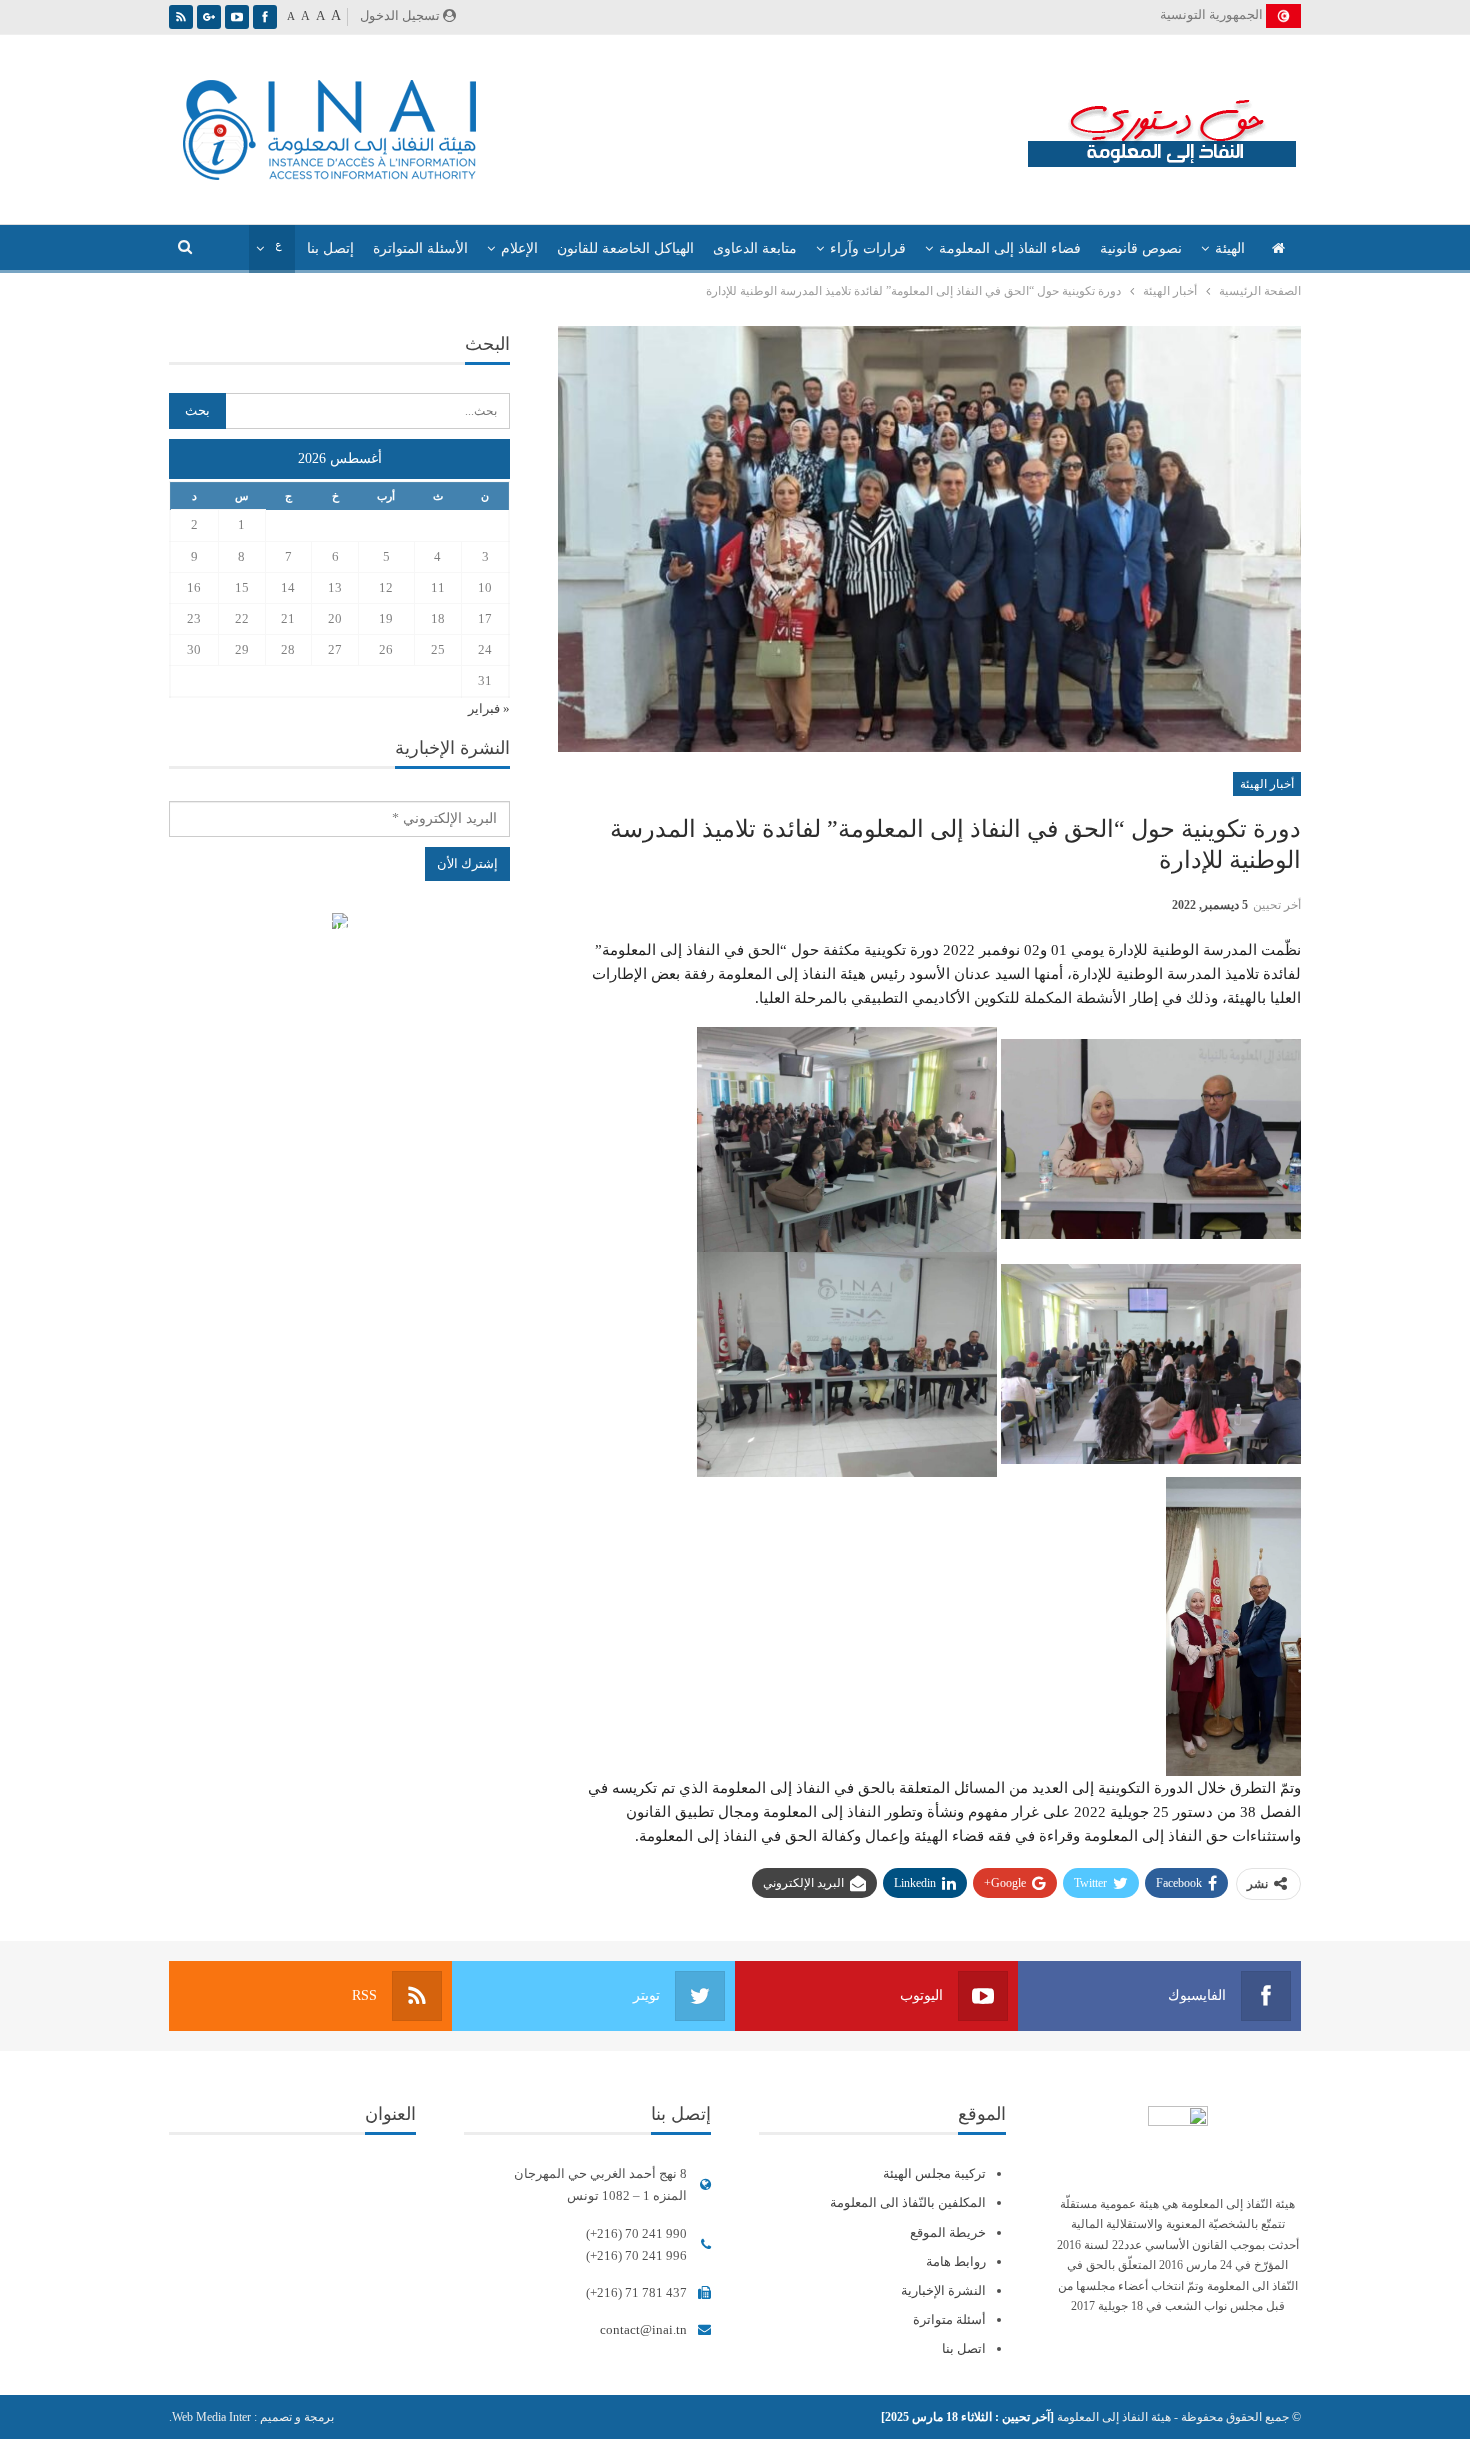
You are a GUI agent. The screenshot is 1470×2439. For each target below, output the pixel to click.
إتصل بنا (330, 248)
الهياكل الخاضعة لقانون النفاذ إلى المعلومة (339, 923)
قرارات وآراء (868, 248)
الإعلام (519, 248)
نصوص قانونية (1141, 248)
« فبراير (489, 708)
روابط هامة (956, 2261)
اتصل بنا (964, 2348)
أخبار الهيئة (1267, 784)
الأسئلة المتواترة (420, 248)
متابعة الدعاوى (755, 248)
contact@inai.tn (643, 2329)
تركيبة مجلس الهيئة (934, 2173)
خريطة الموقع (948, 2232)
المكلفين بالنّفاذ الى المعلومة (908, 2202)
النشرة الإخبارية (943, 2290)
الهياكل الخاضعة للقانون (625, 248)
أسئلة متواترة (949, 2319)
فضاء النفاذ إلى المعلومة (1010, 248)
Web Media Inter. (210, 2417)
